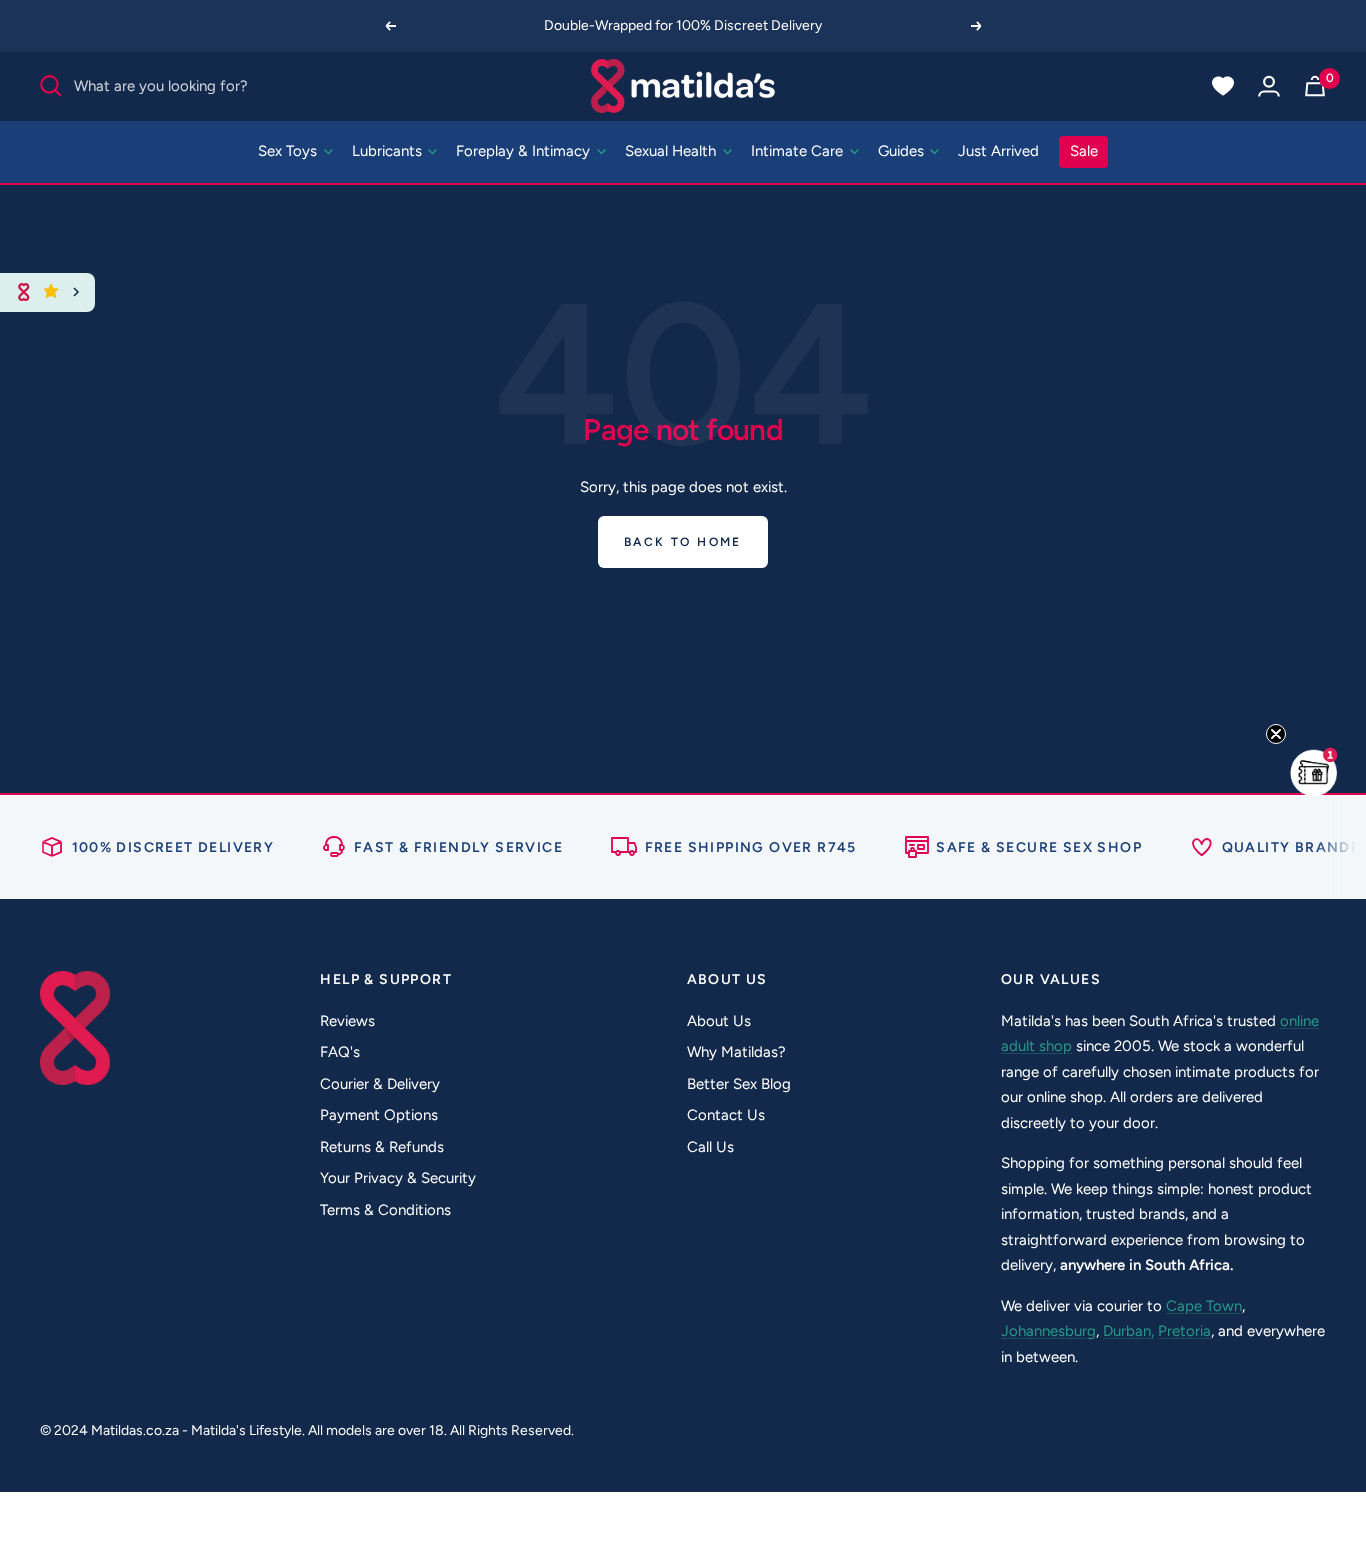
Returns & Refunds (382, 1147)
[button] (1314, 772)
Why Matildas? (736, 1052)
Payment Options (379, 1115)
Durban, (1128, 1331)
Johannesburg (1048, 1331)
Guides (903, 151)
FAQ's (340, 1052)
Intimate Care (799, 151)
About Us (719, 1021)
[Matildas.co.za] (683, 86)
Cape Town (1204, 1306)
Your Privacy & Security (398, 1178)
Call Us (710, 1147)
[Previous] (390, 26)
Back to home (683, 542)
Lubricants (389, 151)
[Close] (76, 292)
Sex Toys (289, 151)
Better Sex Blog (739, 1084)
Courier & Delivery (380, 1084)
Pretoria (1184, 1331)
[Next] (977, 26)
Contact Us (726, 1115)
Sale (1084, 151)
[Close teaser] (1276, 734)
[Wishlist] (1223, 86)
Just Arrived (998, 151)
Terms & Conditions (385, 1210)
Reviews (347, 1021)
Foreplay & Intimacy (525, 151)
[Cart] (1315, 86)
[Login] (1269, 86)
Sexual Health (672, 151)
